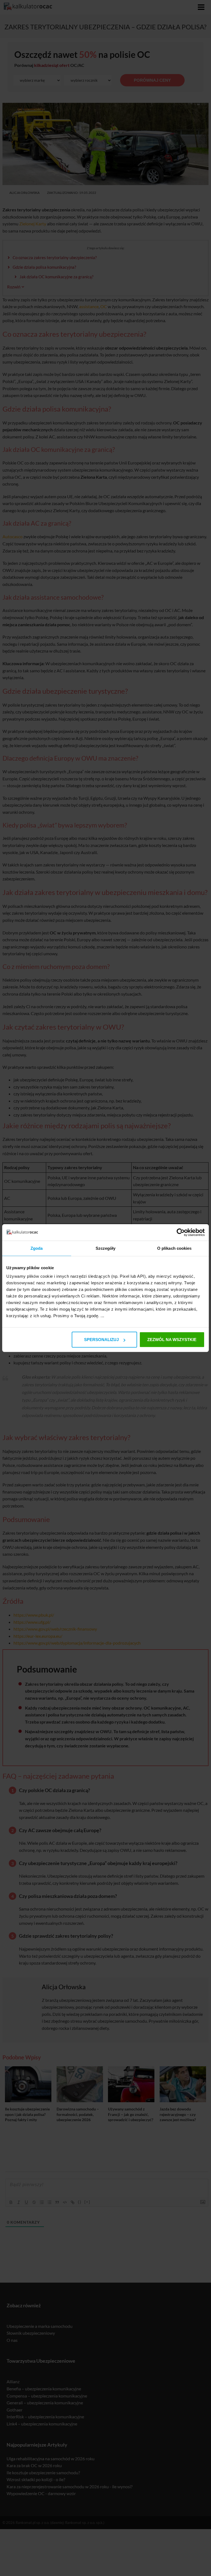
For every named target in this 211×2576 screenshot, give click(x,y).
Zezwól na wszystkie (172, 1340)
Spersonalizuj (101, 1340)
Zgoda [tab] (37, 1248)
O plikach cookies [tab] (174, 1248)
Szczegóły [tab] (106, 1248)
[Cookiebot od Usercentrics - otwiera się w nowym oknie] (181, 1232)
